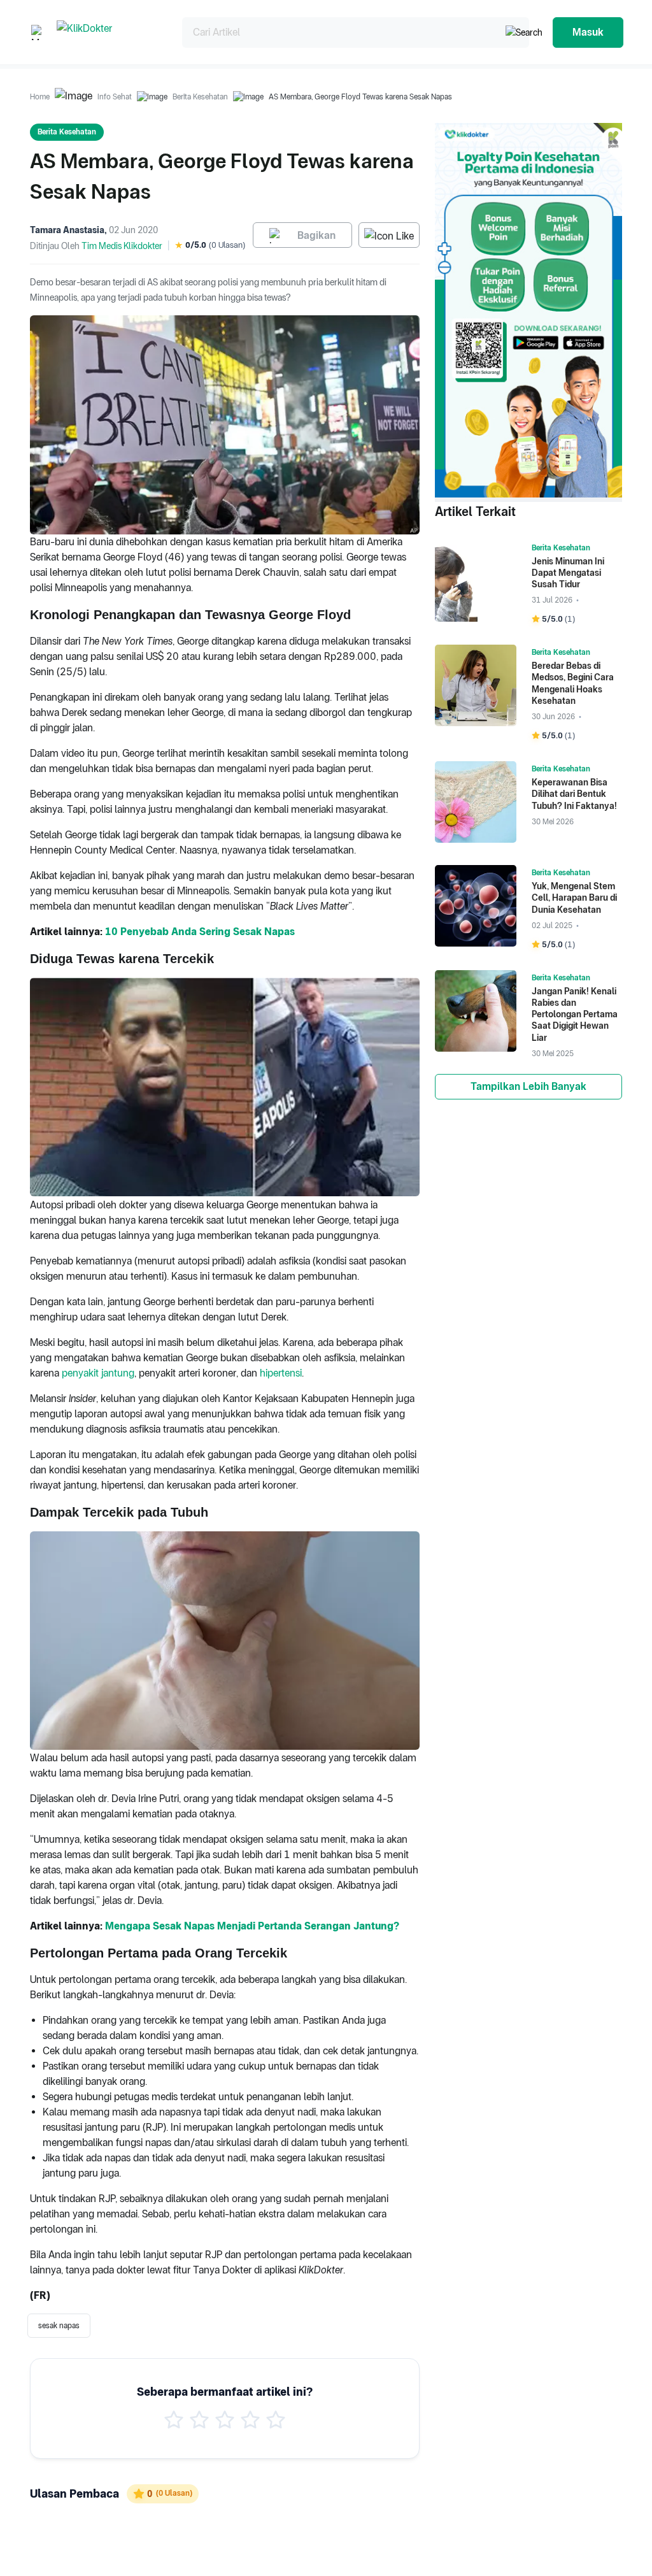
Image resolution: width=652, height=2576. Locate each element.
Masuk (588, 32)
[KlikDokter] (109, 32)
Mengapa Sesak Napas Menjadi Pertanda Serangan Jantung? (252, 1926)
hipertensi (281, 1373)
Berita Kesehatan (200, 97)
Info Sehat (115, 97)
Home (40, 97)
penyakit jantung (98, 1373)
